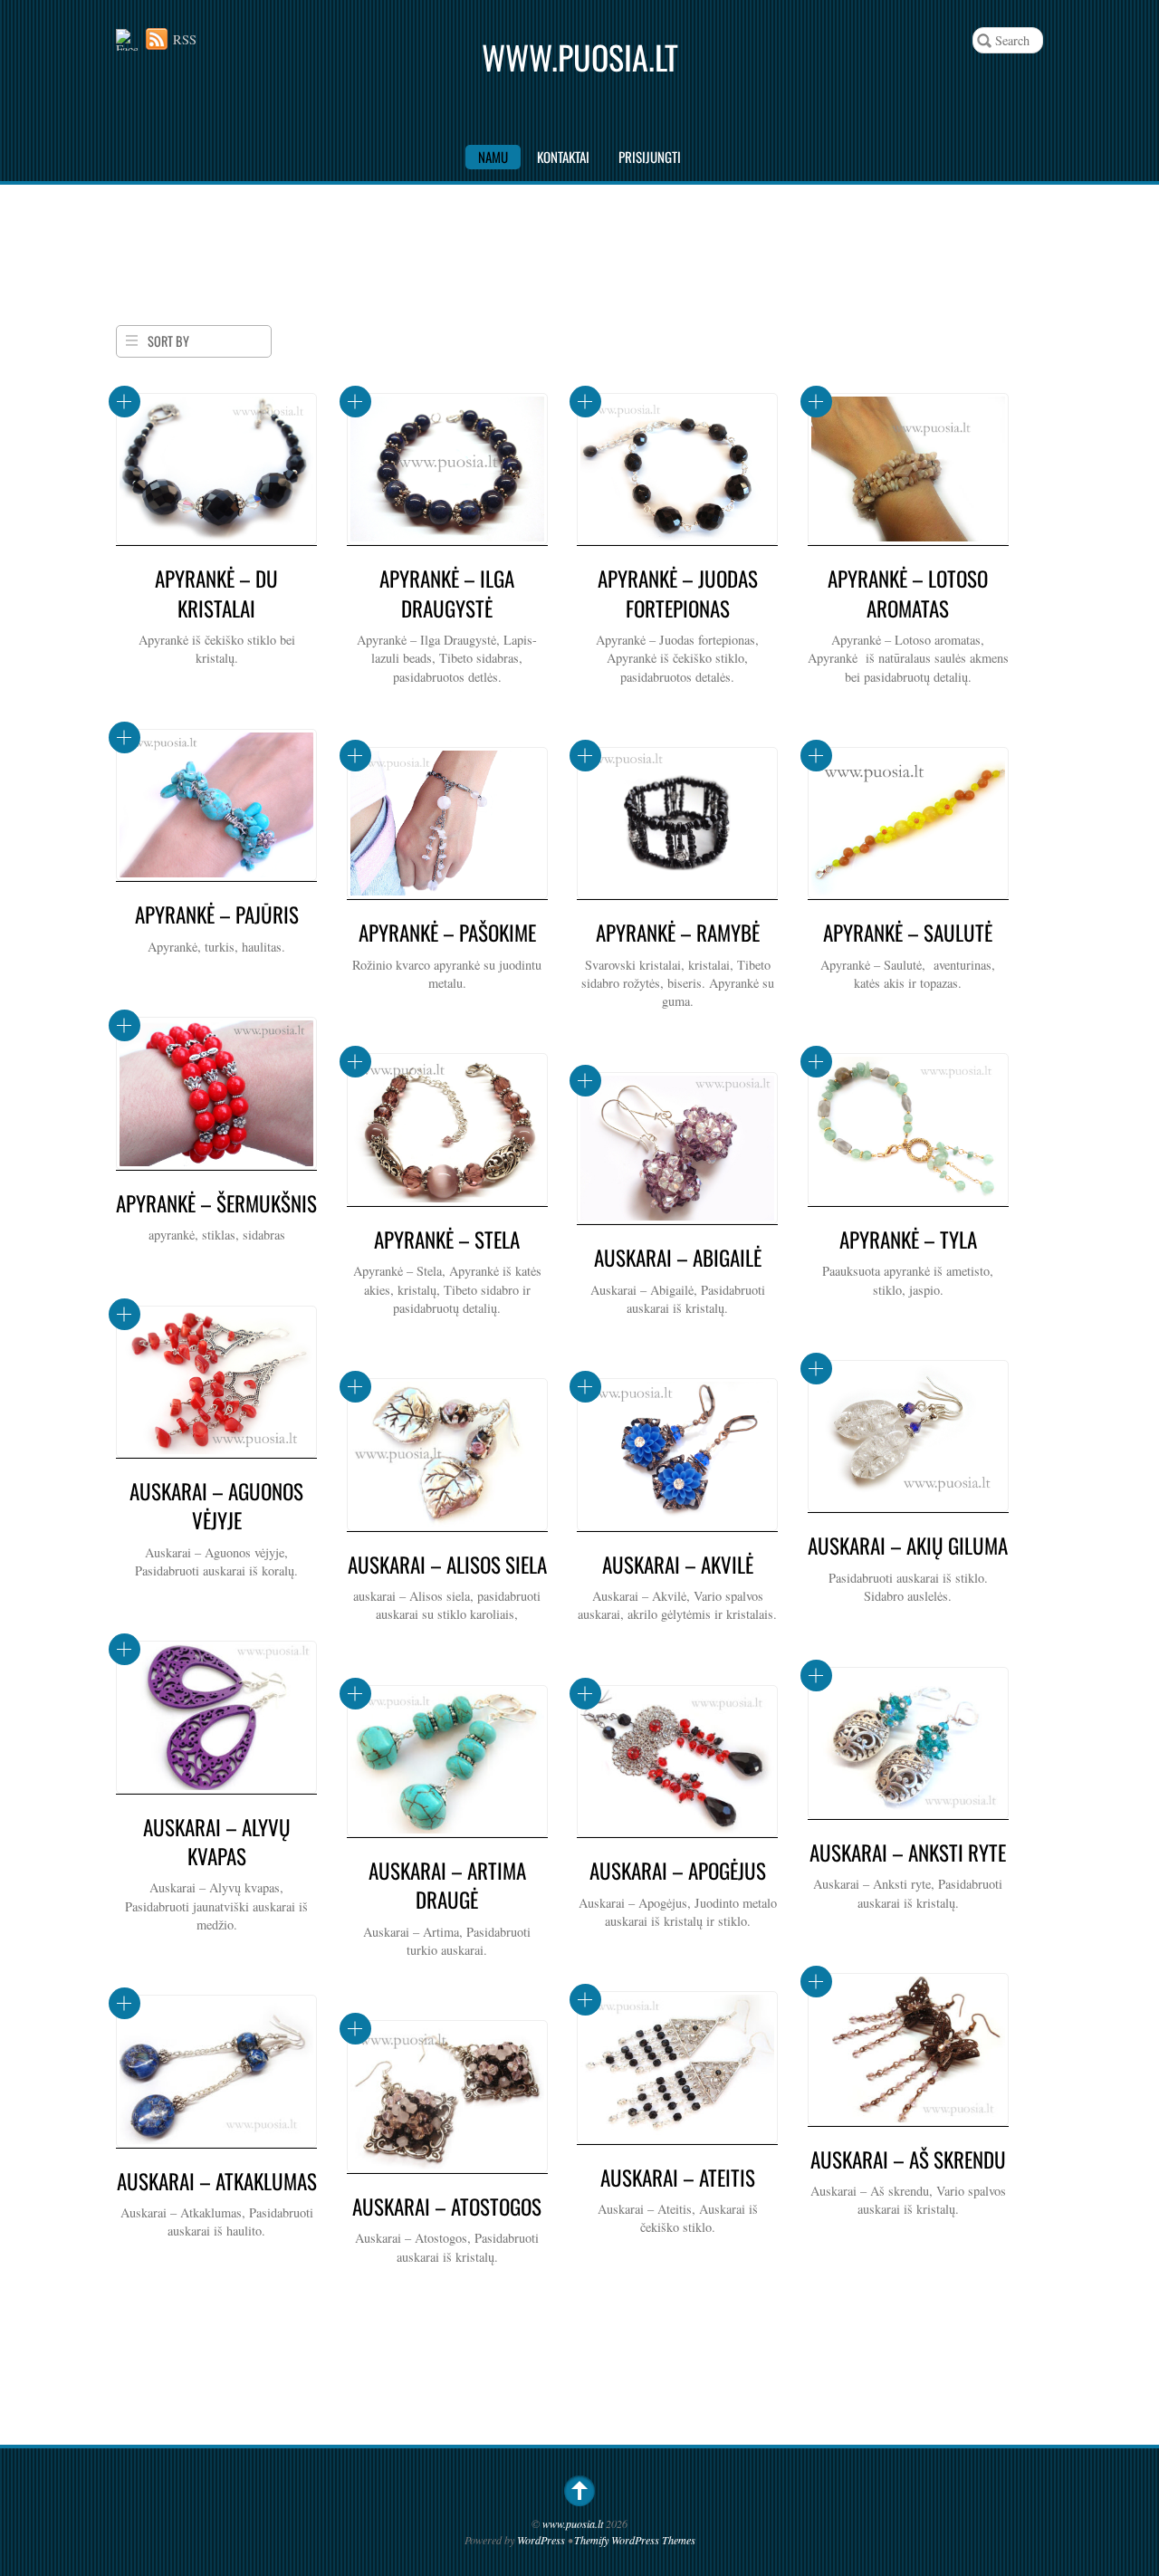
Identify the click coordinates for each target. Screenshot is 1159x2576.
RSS (185, 39)
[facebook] (127, 39)
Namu (493, 157)
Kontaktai (563, 157)
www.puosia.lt (573, 2523)
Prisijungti (650, 157)
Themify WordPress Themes (635, 2540)
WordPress (541, 2540)
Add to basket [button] (125, 402)
